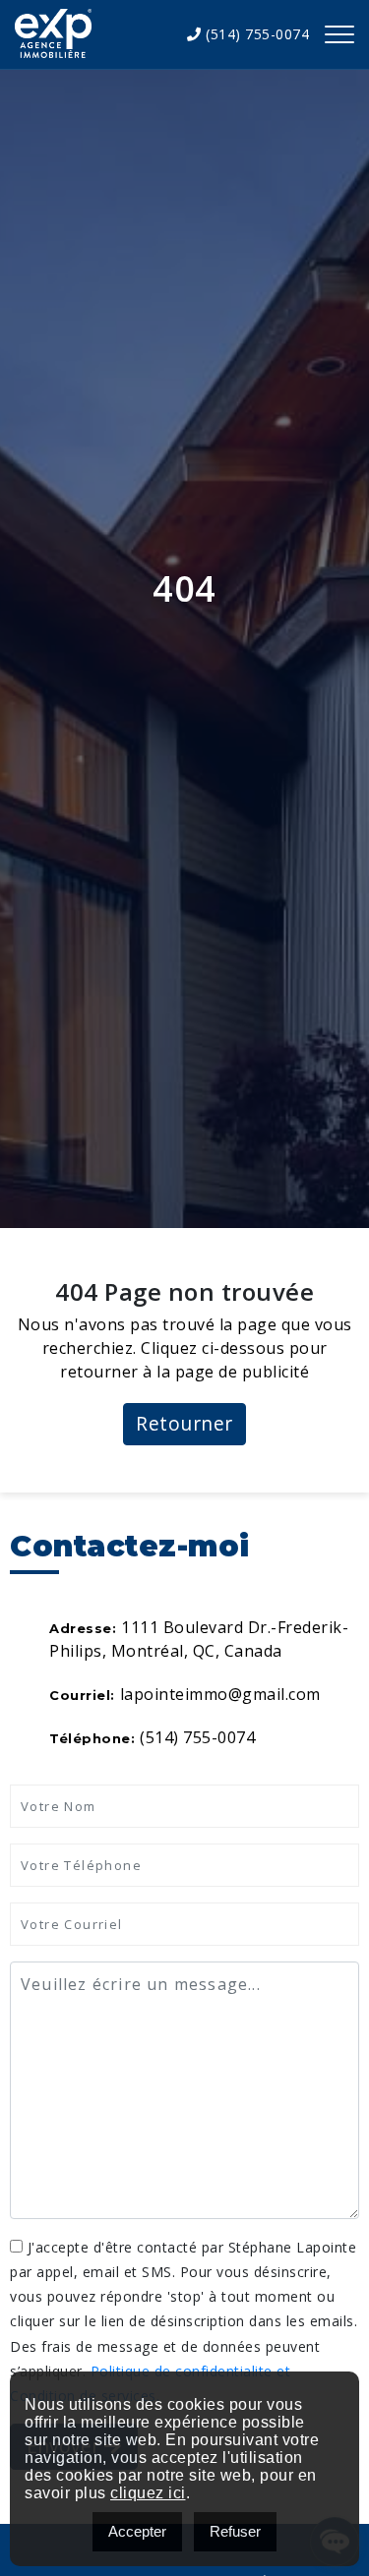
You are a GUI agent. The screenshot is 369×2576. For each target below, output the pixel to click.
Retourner (184, 1423)
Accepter (137, 2531)
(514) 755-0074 (255, 34)
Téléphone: (92, 1738)
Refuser (235, 2531)
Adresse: (83, 1628)
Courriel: (82, 1695)
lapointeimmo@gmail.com (220, 1694)
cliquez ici (148, 2493)
